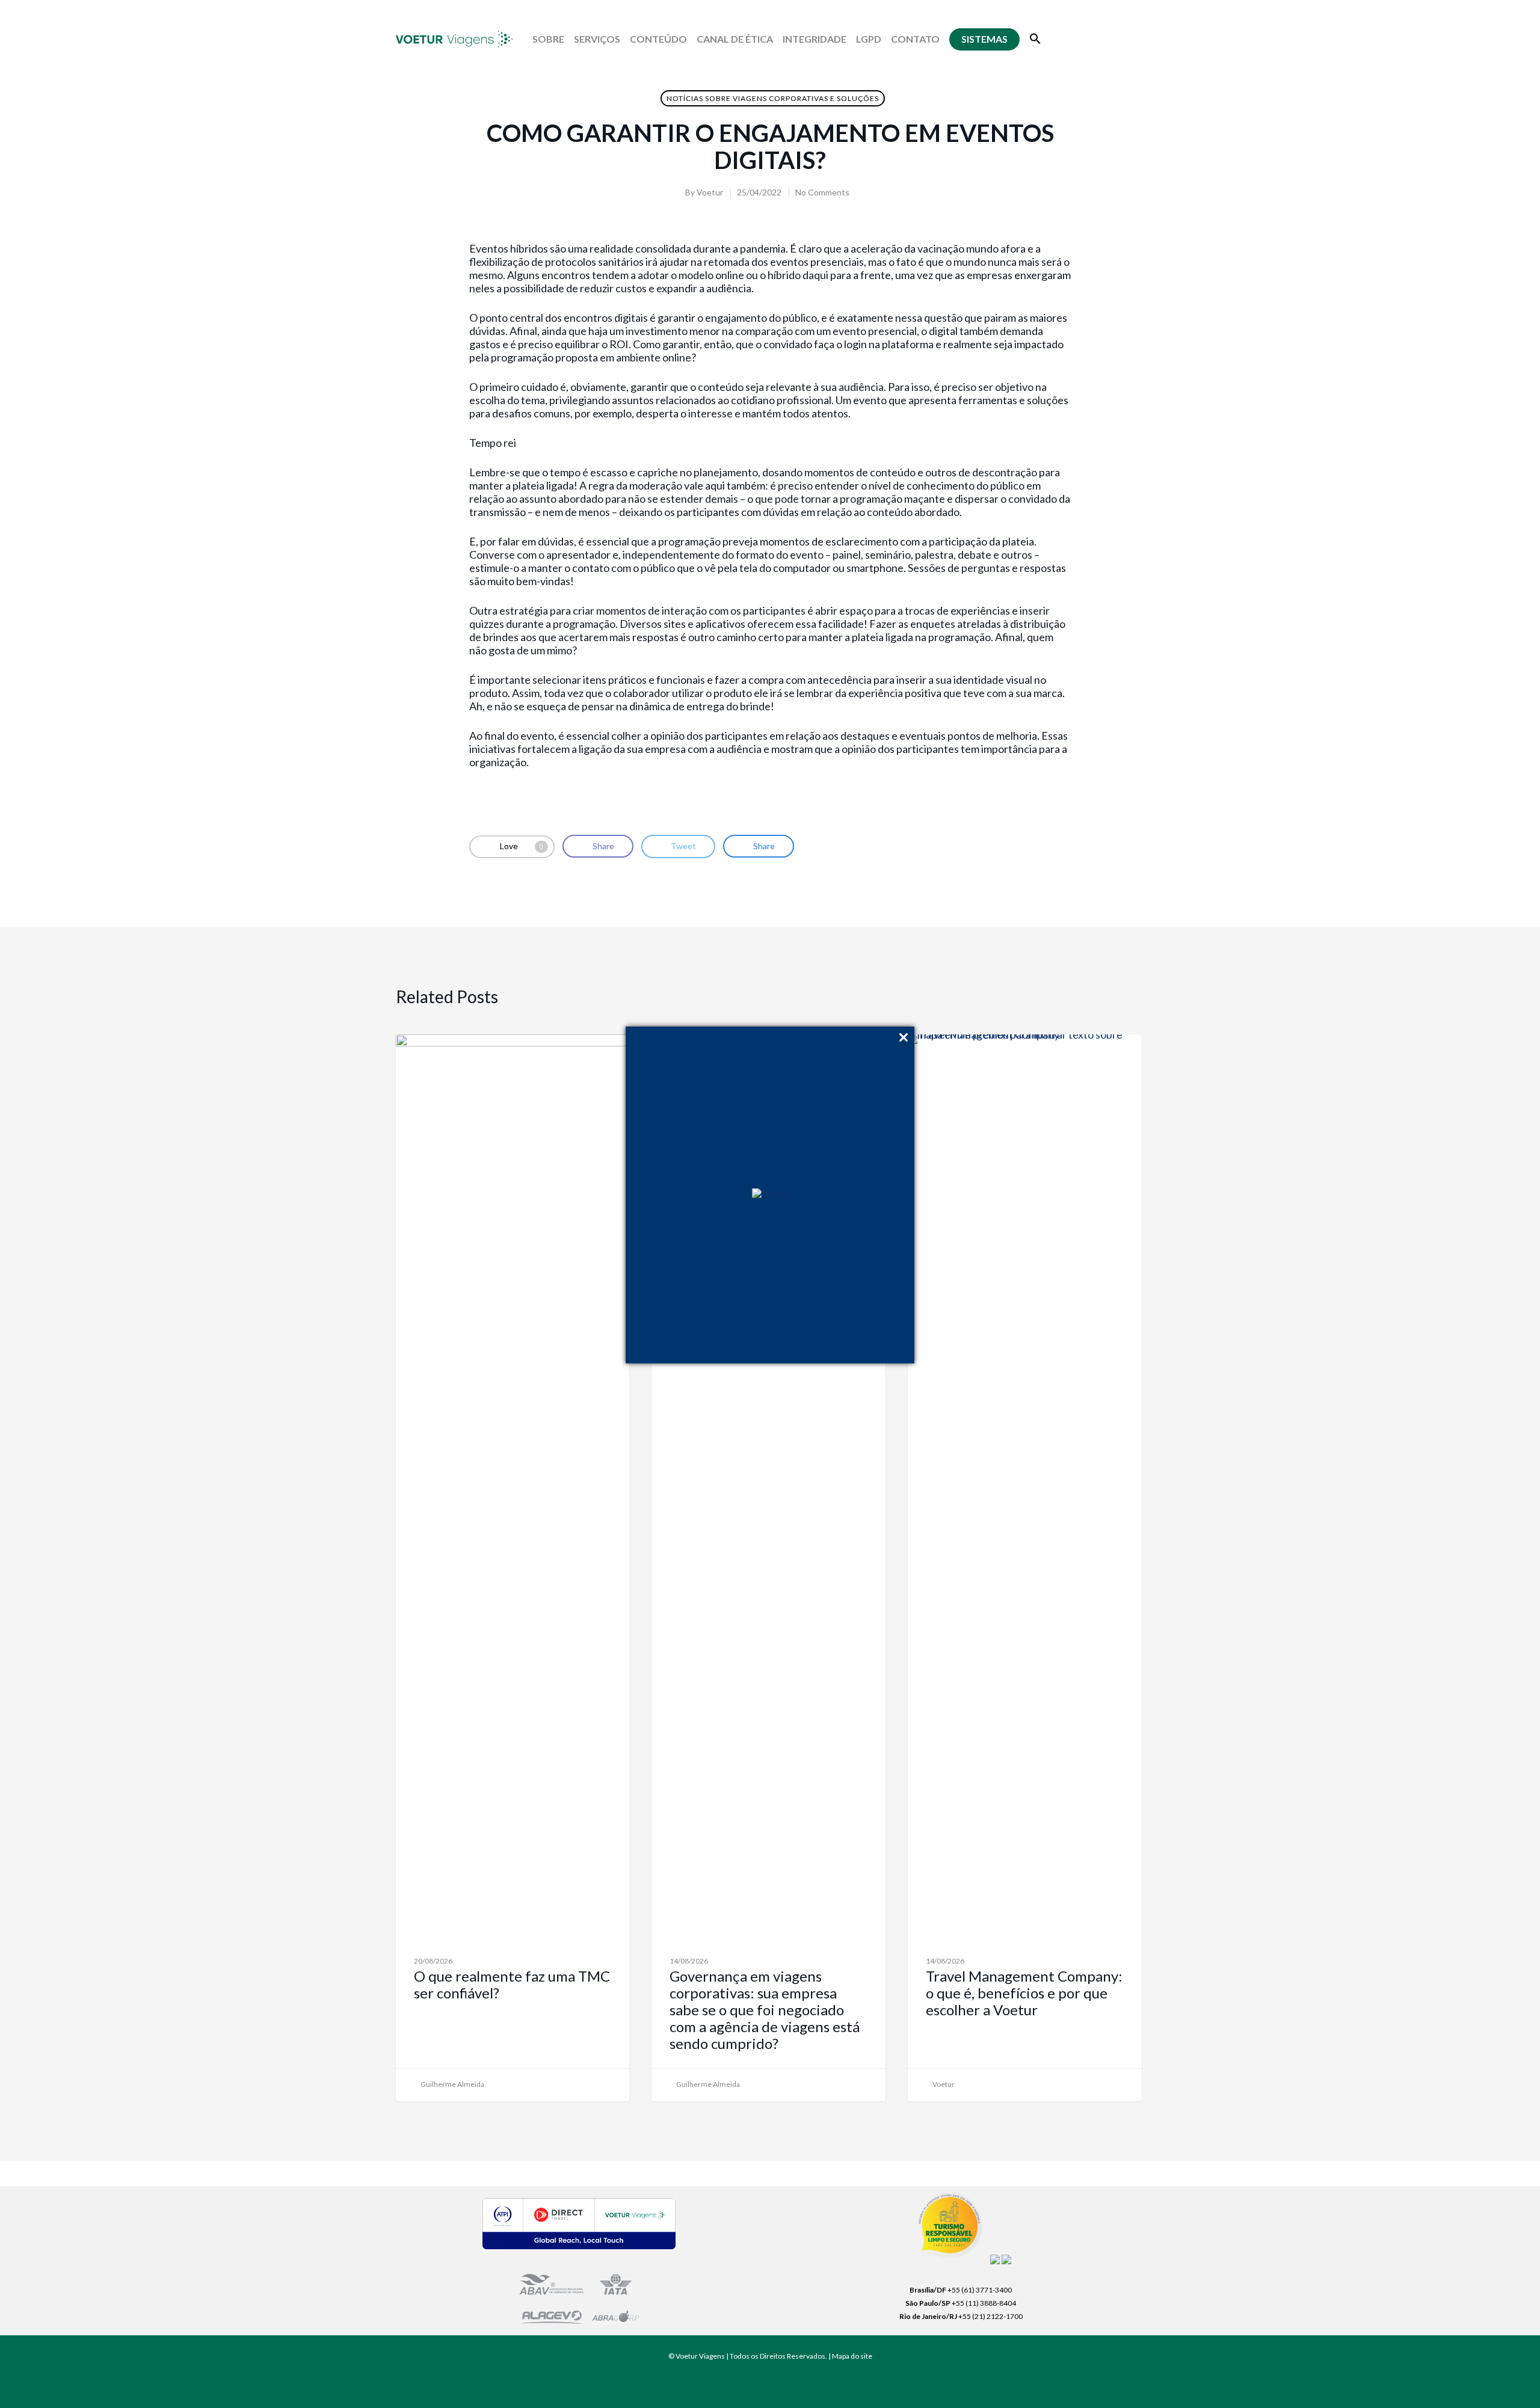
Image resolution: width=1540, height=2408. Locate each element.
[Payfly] (770, 1195)
